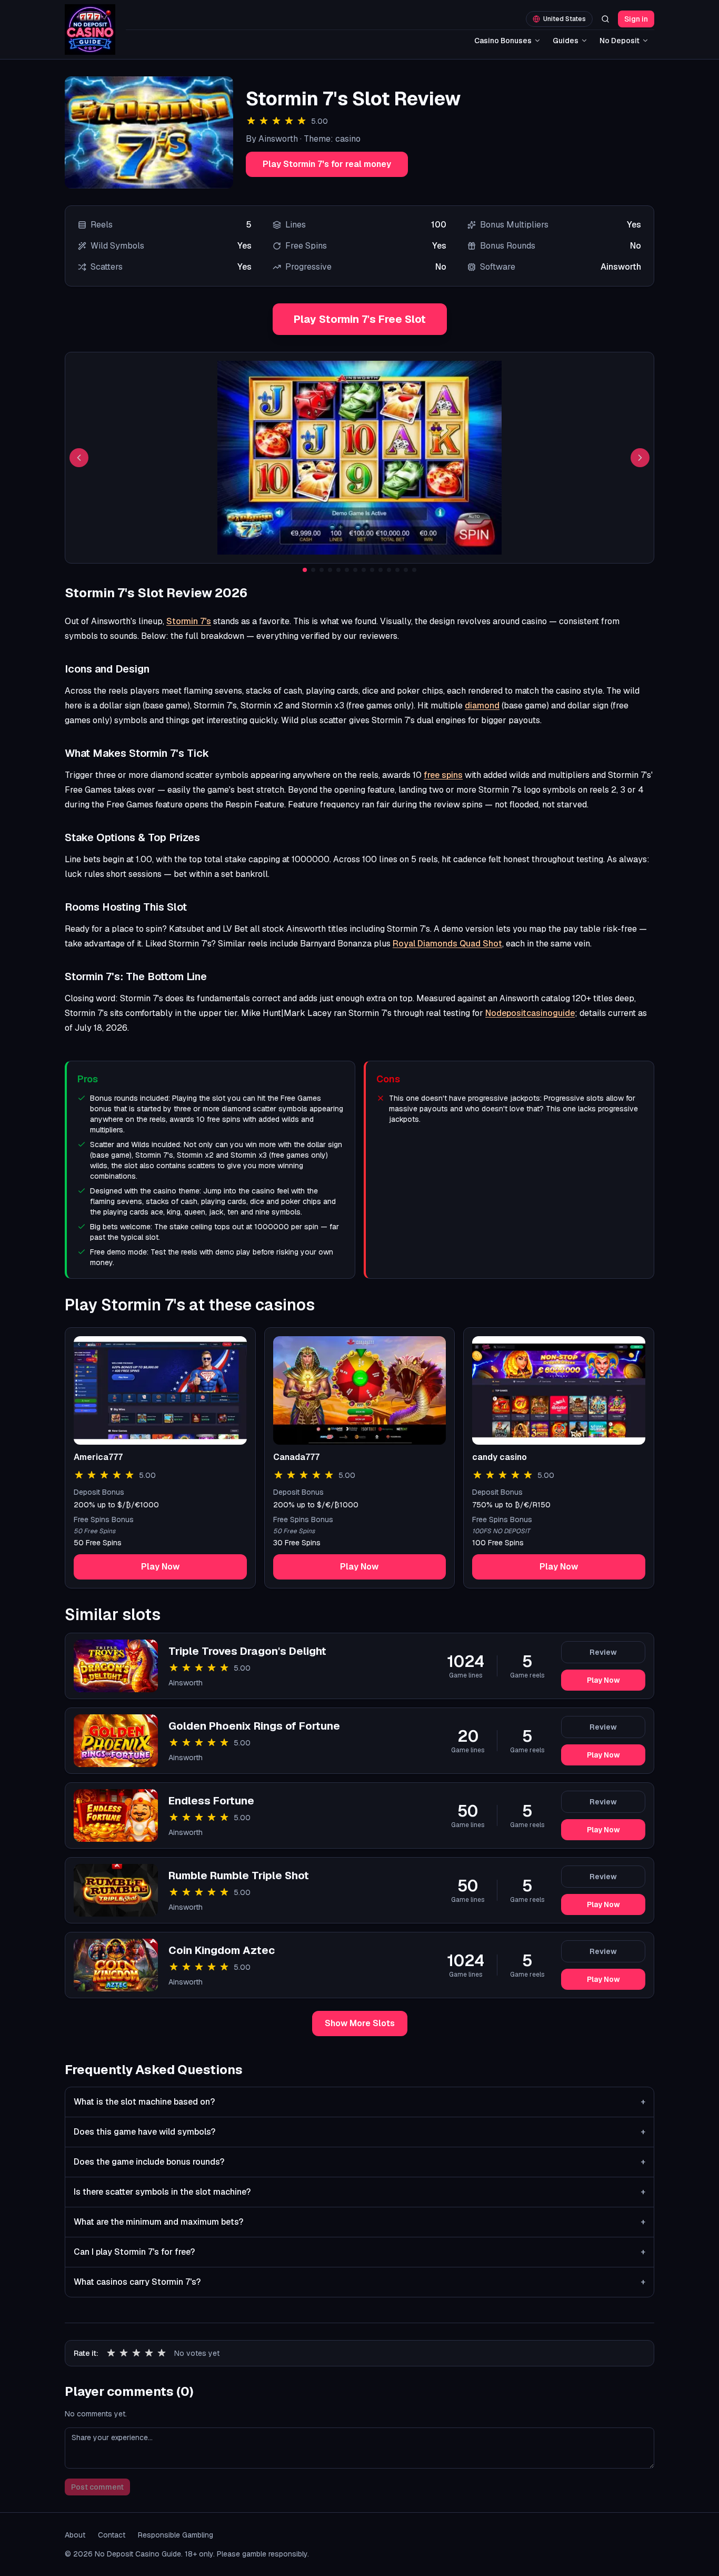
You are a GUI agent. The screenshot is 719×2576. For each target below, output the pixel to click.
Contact (112, 2535)
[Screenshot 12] (397, 570)
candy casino (500, 1457)
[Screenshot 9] (372, 570)
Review (603, 1652)
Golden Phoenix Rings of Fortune (254, 1726)
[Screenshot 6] (347, 570)
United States (565, 19)
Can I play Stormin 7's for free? (359, 2252)
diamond (482, 705)
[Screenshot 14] (414, 570)
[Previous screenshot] (79, 458)
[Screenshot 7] (355, 570)
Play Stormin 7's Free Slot (360, 319)
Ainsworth (186, 1683)
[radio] (111, 2353)
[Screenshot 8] (364, 570)
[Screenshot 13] (406, 570)
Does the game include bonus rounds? (359, 2162)
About (75, 2535)
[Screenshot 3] (322, 570)
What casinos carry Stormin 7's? (359, 2282)
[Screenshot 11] (389, 570)
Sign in (636, 19)
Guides (566, 41)
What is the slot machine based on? (359, 2102)
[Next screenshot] (640, 458)
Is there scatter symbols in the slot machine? (359, 2192)
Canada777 (296, 1457)
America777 (98, 1457)
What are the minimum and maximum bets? (359, 2222)
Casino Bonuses (503, 41)
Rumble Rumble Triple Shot (239, 1876)
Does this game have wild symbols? (359, 2132)
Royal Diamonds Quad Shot (447, 944)
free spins (443, 775)
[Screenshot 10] (381, 570)
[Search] (605, 19)
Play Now (160, 1567)
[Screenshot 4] (330, 570)
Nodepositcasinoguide (530, 1013)
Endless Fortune (211, 1801)
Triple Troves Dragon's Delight (247, 1651)
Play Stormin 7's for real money (327, 164)
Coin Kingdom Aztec (222, 1950)
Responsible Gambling (176, 2535)
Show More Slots (360, 2023)
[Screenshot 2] (313, 570)
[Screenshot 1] (305, 570)
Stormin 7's (189, 621)
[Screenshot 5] (338, 570)
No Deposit (620, 41)
